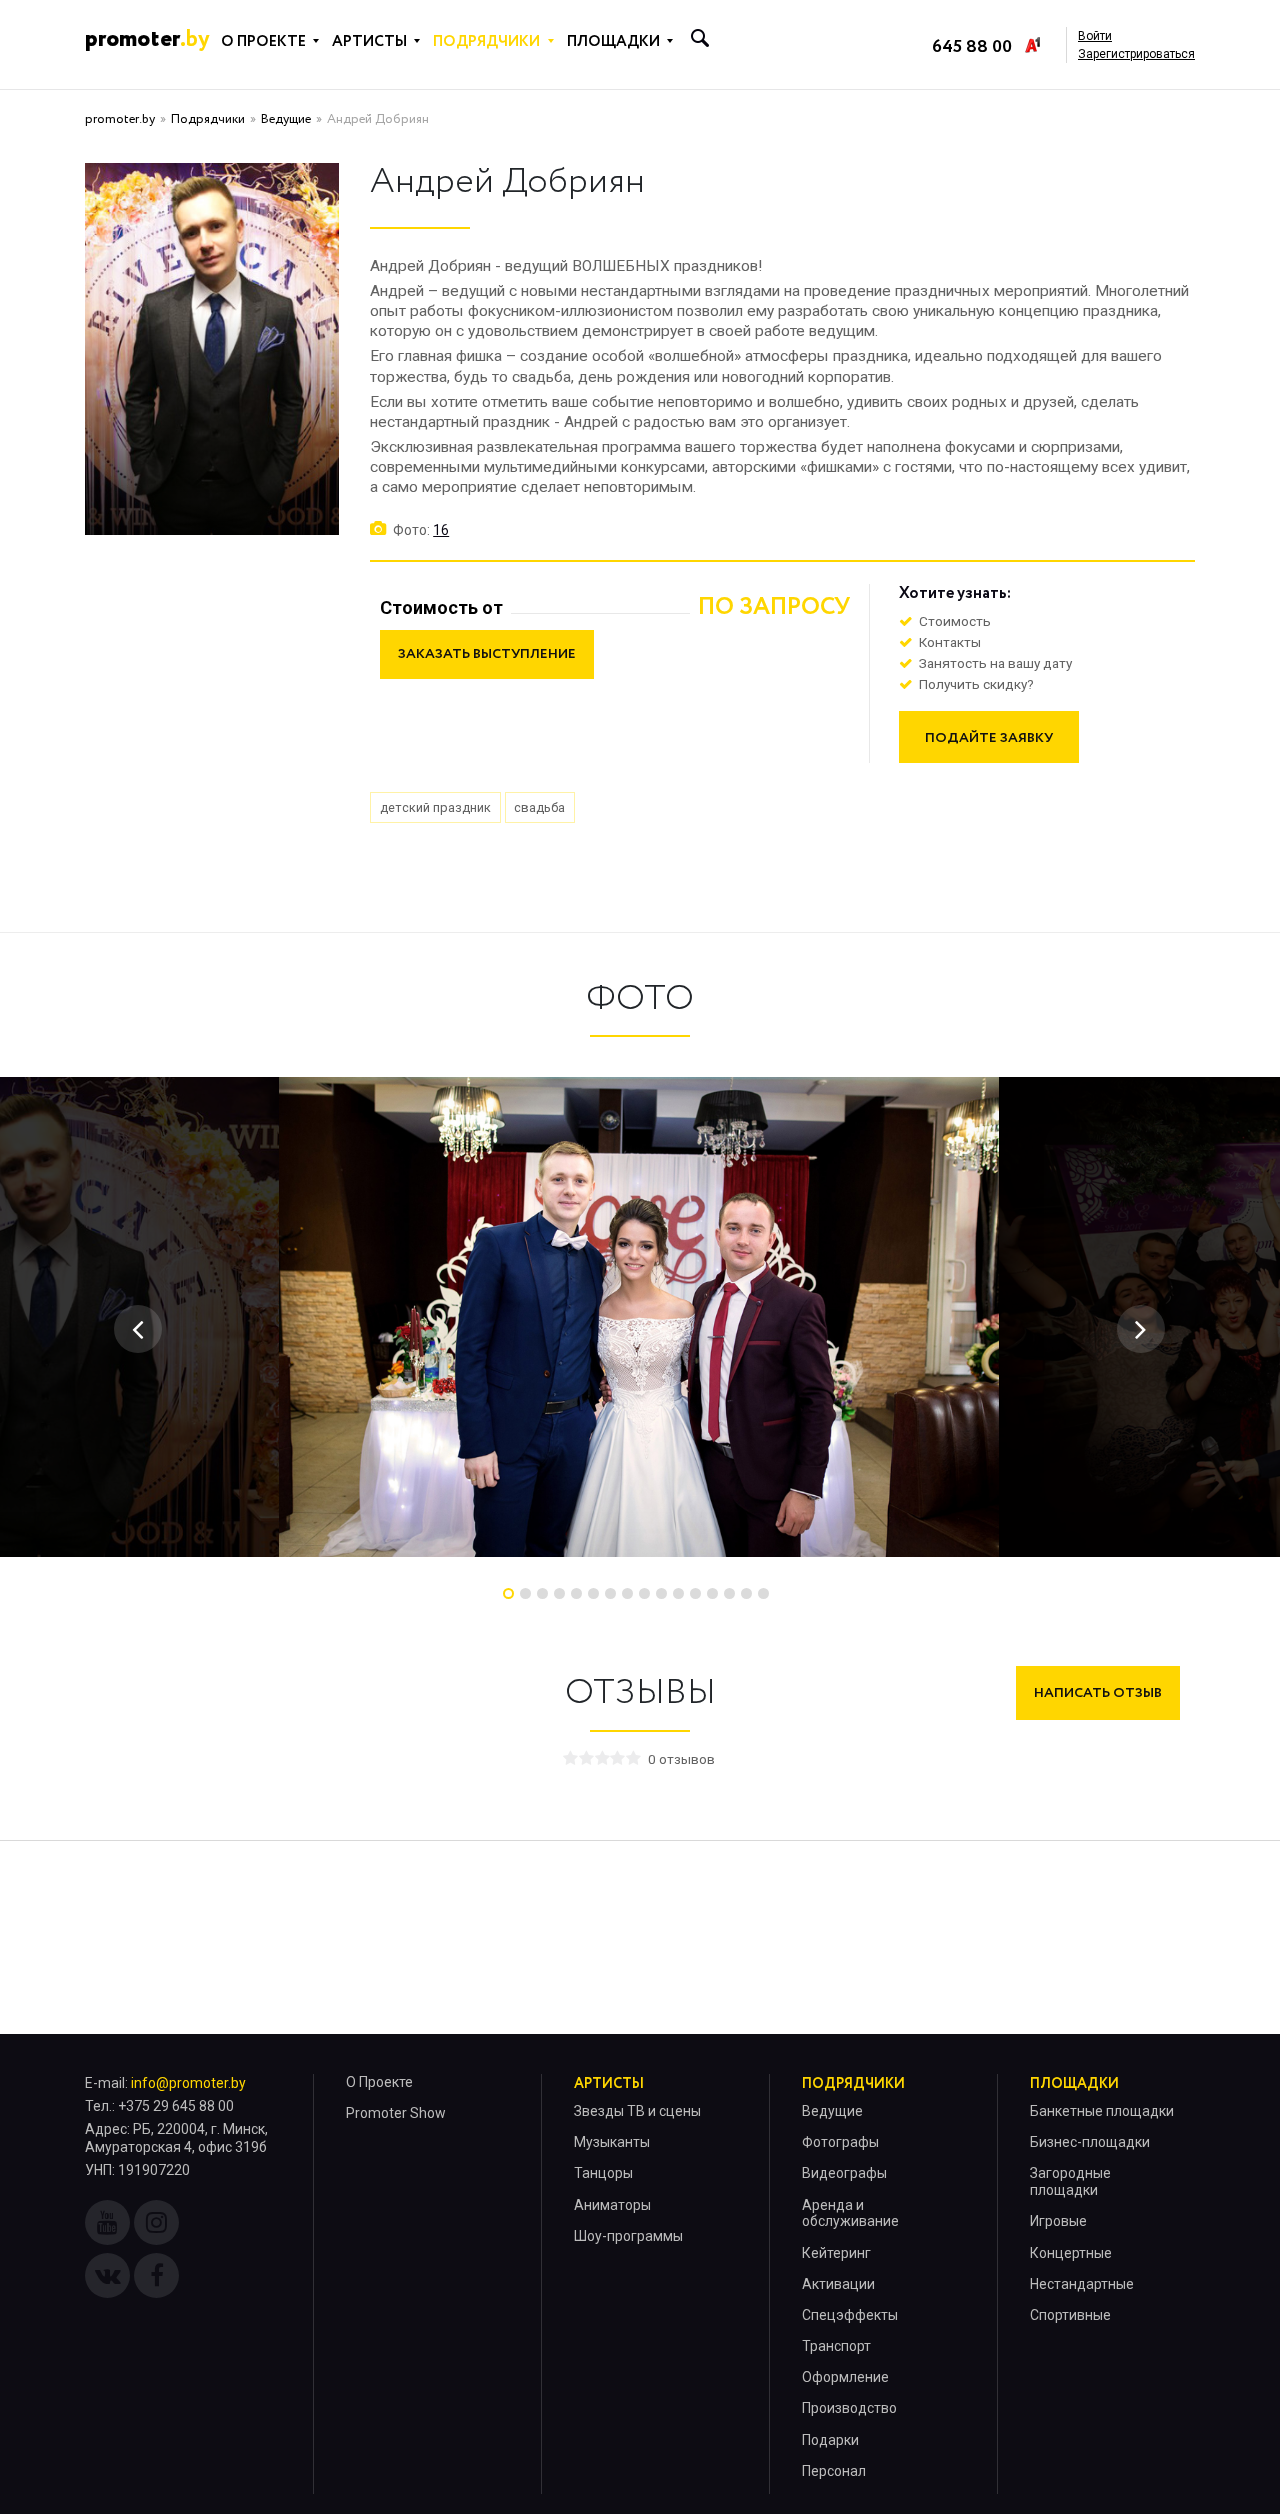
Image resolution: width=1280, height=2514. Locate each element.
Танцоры (603, 2173)
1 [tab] (508, 1593)
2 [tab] (525, 1593)
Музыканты (612, 2142)
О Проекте (379, 2082)
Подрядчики (208, 119)
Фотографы (840, 2142)
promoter (147, 39)
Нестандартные (1082, 2284)
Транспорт (836, 2346)
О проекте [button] (263, 41)
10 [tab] (661, 1593)
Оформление (845, 2377)
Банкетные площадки (1102, 2111)
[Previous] (138, 1329)
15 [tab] (746, 1593)
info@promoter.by (188, 2083)
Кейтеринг (836, 2253)
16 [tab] (763, 1593)
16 (441, 530)
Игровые (1058, 2221)
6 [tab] (593, 1593)
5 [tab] (576, 1593)
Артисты (609, 2084)
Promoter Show (396, 2113)
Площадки (1074, 2084)
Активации (838, 2284)
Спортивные (1070, 2315)
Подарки (830, 2440)
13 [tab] (712, 1593)
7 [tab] (610, 1593)
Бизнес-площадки (1090, 2142)
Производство (849, 2408)
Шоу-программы (628, 2236)
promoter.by (120, 119)
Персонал (834, 2471)
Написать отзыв (1098, 1693)
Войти (1095, 36)
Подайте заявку (989, 738)
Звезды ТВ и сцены (637, 2111)
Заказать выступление (487, 654)
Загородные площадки (1070, 2181)
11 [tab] (678, 1593)
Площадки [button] (613, 41)
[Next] (1141, 1329)
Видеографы (844, 2173)
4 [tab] (559, 1593)
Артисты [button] (369, 41)
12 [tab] (695, 1593)
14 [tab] (729, 1593)
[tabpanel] (639, 1317)
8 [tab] (627, 1593)
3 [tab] (542, 1593)
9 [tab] (644, 1593)
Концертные (1071, 2253)
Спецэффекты (850, 2315)
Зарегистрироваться (1136, 54)
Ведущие (286, 119)
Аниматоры (612, 2205)
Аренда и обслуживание (850, 2213)
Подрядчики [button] (486, 41)
